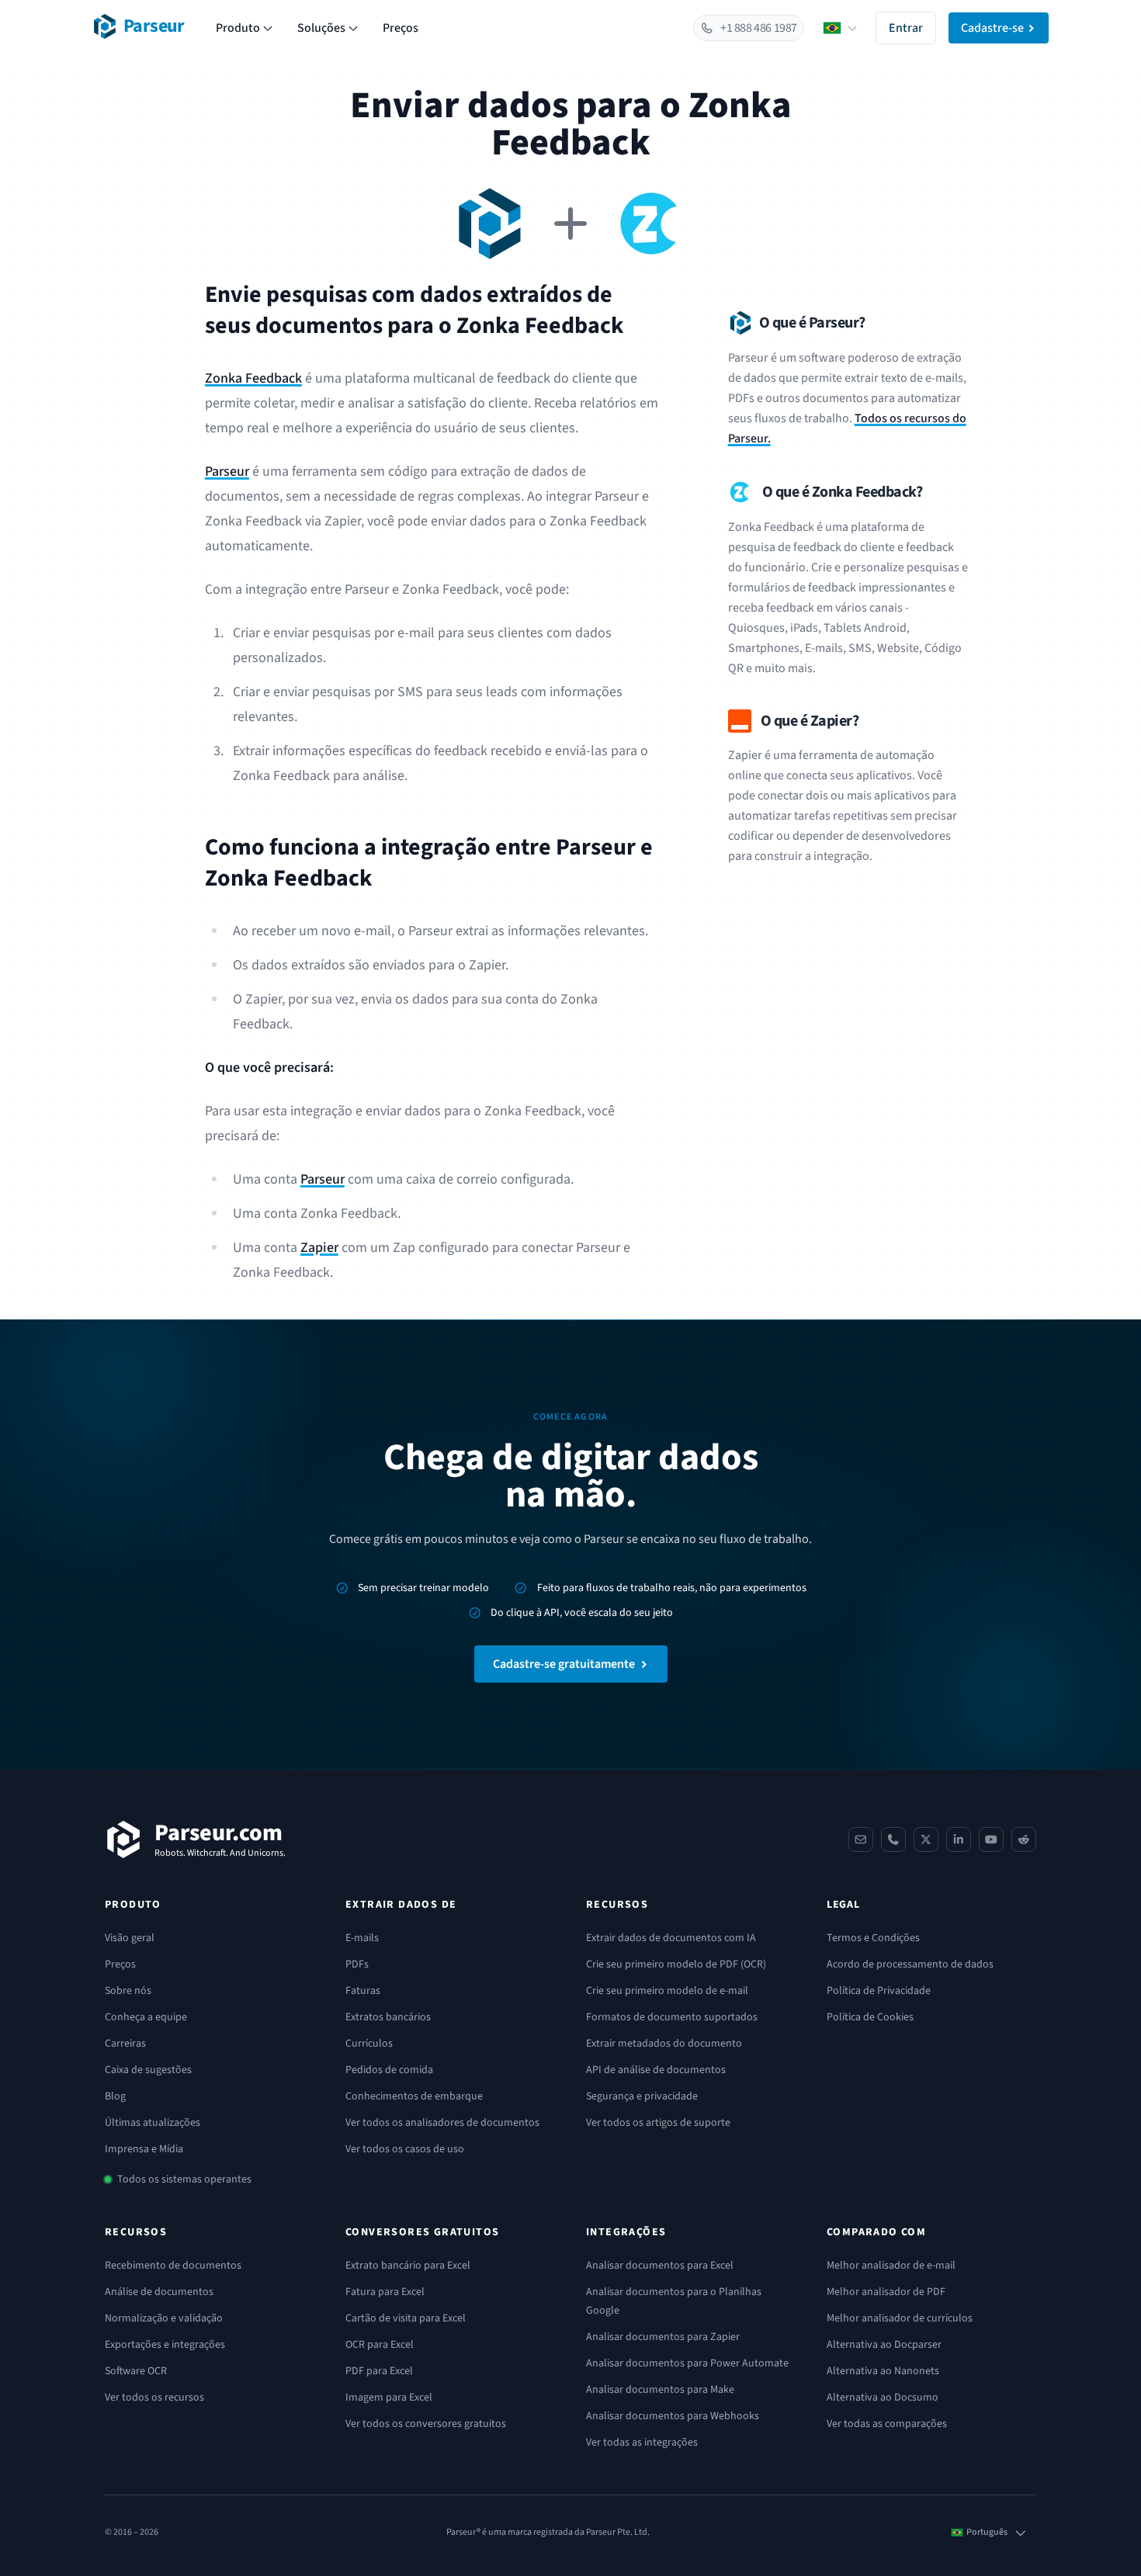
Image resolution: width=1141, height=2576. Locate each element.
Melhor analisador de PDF (886, 2292)
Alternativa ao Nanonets (883, 2371)
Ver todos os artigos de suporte (658, 2123)
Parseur (227, 472)
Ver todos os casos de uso (405, 2149)
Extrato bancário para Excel (408, 2266)
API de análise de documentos (656, 2070)
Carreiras (125, 2044)
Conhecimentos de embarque (414, 2096)
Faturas (363, 1991)
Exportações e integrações (165, 2345)
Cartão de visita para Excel (406, 2318)
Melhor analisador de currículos (900, 2318)
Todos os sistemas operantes (184, 2179)
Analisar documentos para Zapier (663, 2337)
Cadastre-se (992, 28)
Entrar (906, 28)
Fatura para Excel (385, 2292)
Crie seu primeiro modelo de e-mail (667, 1991)
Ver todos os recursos (154, 2397)
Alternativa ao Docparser (884, 2345)
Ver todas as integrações (642, 2443)
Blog (115, 2096)
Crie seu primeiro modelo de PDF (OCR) (676, 1964)
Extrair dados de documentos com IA (671, 1938)
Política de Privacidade (879, 1991)
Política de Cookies (870, 2017)
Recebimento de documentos (173, 2266)
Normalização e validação (164, 2318)
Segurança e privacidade (642, 2096)
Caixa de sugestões (148, 2070)
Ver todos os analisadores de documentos (442, 2123)
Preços (401, 28)
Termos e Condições (873, 1938)
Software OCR (136, 2371)
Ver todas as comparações (887, 2424)
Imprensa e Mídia (144, 2149)
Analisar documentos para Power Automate (687, 2363)
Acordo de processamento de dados (910, 1964)
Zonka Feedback (253, 378)
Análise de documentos (159, 2292)
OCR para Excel (380, 2345)
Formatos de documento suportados (672, 2017)
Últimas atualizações (153, 2123)
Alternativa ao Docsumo (883, 2397)
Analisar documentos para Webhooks (673, 2416)
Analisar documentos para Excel (660, 2266)
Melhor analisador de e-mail (891, 2266)
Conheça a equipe (146, 2017)
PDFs (357, 1964)
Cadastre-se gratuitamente (564, 1664)
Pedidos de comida (389, 2070)
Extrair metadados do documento (664, 2044)
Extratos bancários (388, 2017)
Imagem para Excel (389, 2397)
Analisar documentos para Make (660, 2390)
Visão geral (130, 1938)
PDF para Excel (379, 2371)
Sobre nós (128, 1991)
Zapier (319, 1248)
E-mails (362, 1938)
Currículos (369, 2044)
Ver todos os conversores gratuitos (426, 2424)
